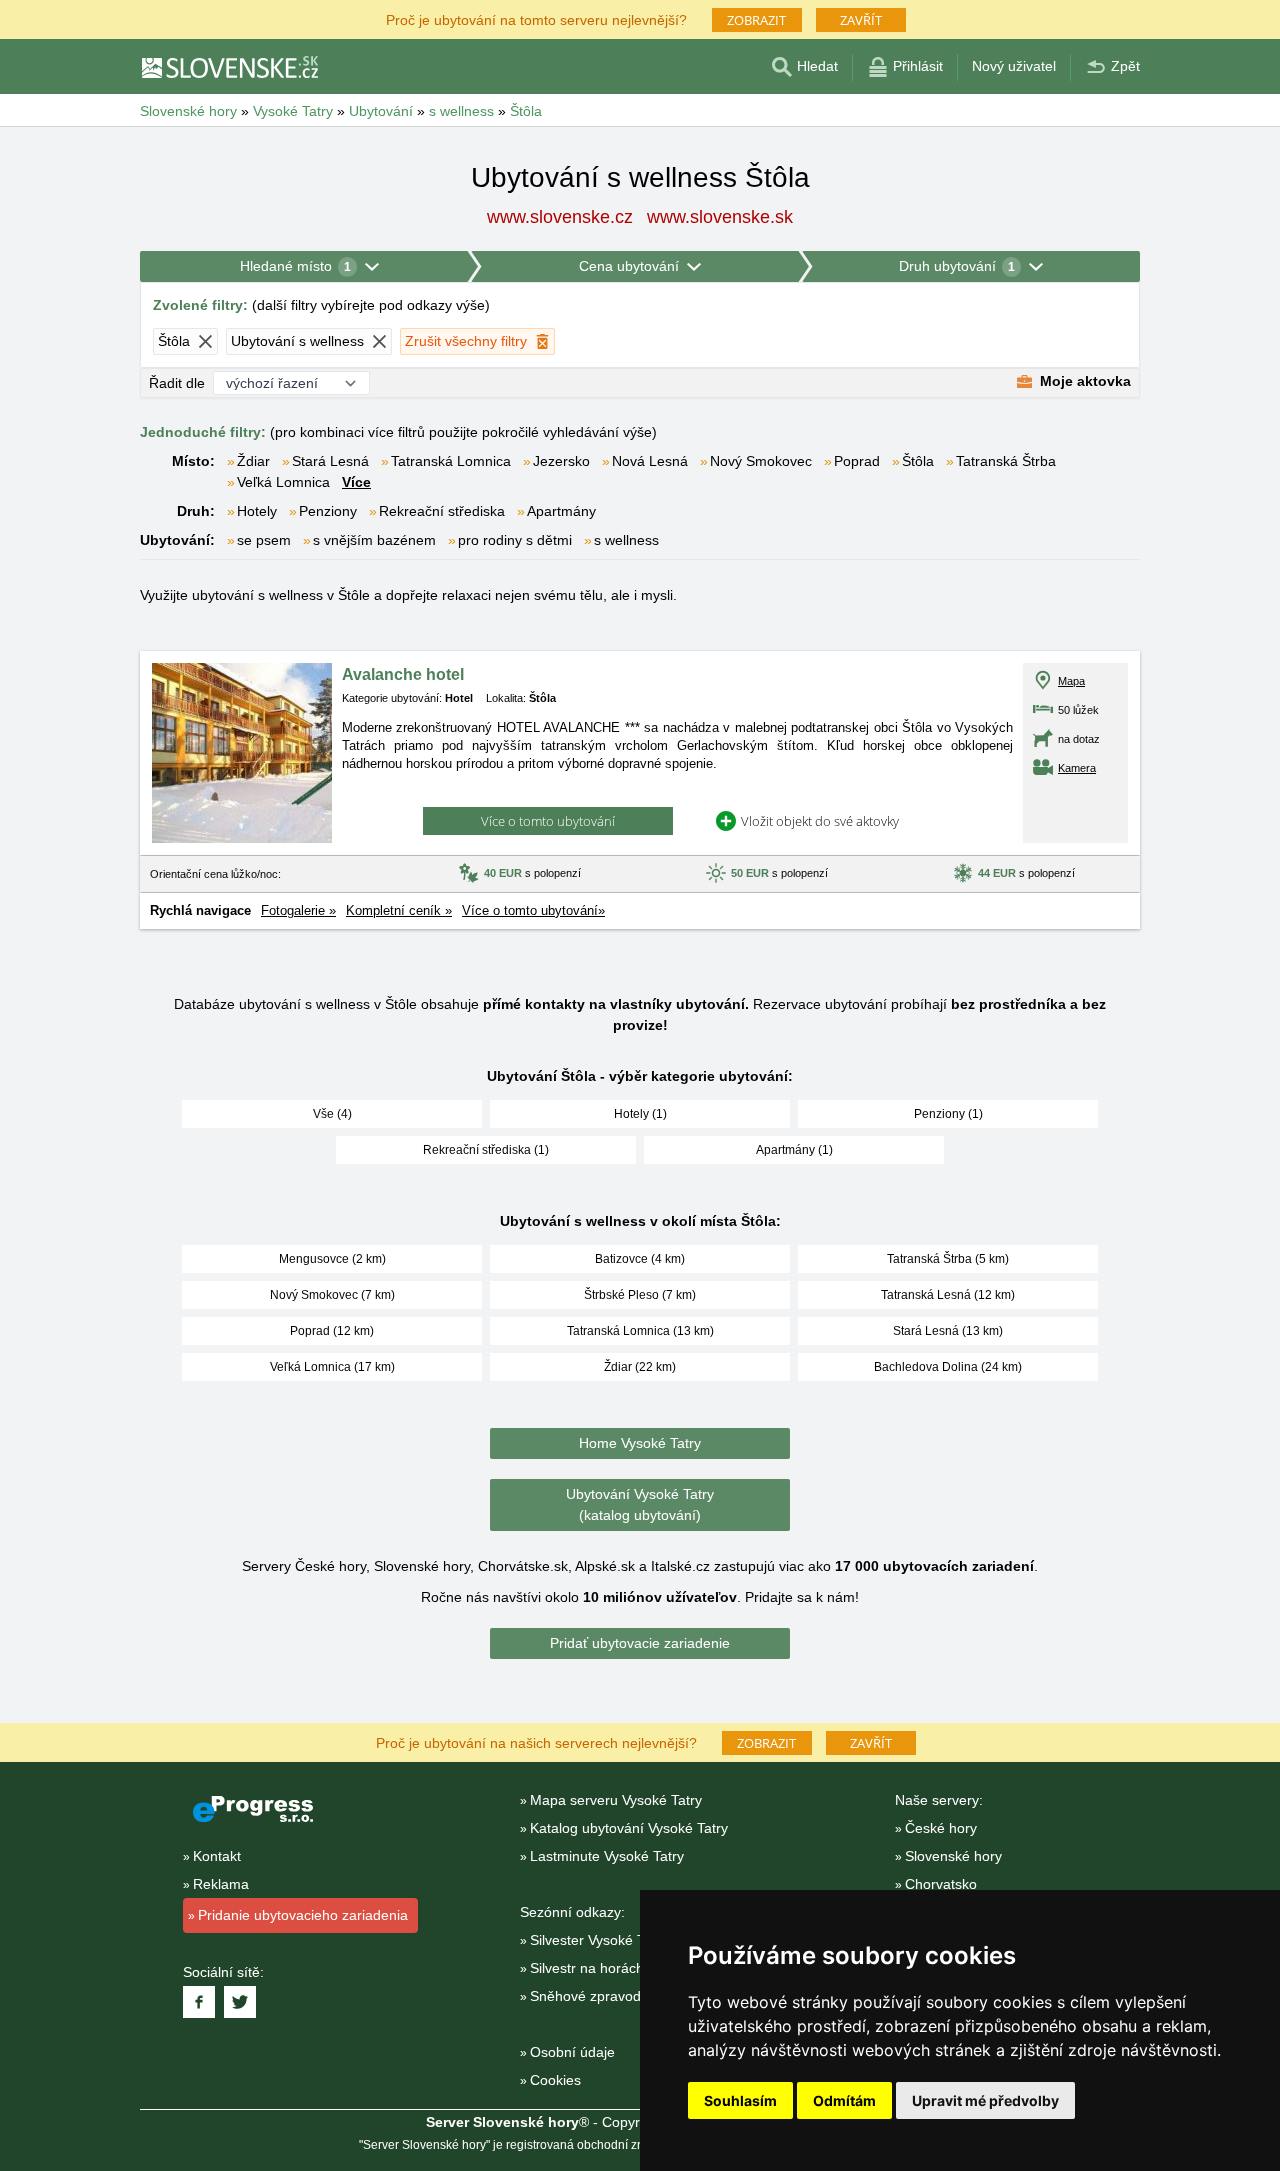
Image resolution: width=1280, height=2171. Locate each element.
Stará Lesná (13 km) (948, 1331)
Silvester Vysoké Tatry (599, 1940)
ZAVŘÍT (861, 20)
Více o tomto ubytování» (533, 910)
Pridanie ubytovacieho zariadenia (303, 1915)
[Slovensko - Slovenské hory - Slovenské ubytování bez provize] (229, 67)
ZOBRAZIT (756, 20)
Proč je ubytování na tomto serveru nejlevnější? (536, 18)
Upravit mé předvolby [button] (985, 2100)
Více (356, 482)
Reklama (221, 1884)
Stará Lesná (330, 461)
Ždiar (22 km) (640, 1367)
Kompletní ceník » (399, 910)
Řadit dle (177, 383)
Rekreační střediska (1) (486, 1150)
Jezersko (561, 461)
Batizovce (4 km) (640, 1259)
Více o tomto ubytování (548, 821)
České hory (941, 1828)
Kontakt (217, 1856)
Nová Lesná (650, 461)
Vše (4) (332, 1114)
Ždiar (253, 461)
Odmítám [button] (844, 2100)
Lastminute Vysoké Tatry (607, 1856)
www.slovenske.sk (720, 217)
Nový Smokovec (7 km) (332, 1295)
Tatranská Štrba (1006, 461)
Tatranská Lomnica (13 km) (640, 1331)
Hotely (257, 511)
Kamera (1077, 768)
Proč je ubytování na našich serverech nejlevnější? (536, 1741)
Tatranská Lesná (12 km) (948, 1295)
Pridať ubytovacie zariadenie (640, 1643)
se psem (264, 540)
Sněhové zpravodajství (602, 1996)
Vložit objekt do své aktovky (820, 821)
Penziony (328, 511)
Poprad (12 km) (332, 1331)
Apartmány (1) (794, 1150)
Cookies (555, 2080)
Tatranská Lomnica (451, 461)
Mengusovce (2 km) (332, 1259)
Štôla (918, 461)
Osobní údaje (572, 2052)
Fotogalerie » (298, 910)
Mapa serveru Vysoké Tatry (616, 1800)
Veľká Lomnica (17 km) (332, 1367)
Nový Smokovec (761, 461)
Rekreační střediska (442, 511)
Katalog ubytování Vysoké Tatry (629, 1828)
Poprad (857, 461)
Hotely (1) (640, 1114)
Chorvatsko (941, 1884)
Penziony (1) (948, 1114)
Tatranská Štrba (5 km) (948, 1259)
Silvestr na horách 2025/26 (615, 1968)
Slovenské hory (953, 1856)
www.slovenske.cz (560, 217)
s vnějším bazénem (374, 540)
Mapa (1071, 681)
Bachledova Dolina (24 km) (948, 1367)
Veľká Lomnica (283, 482)
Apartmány (561, 511)
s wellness (626, 540)
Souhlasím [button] (740, 2100)
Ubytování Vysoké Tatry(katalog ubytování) (640, 1504)
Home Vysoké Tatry (640, 1443)
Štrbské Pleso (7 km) (640, 1295)
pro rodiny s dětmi (515, 540)
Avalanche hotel (403, 674)
